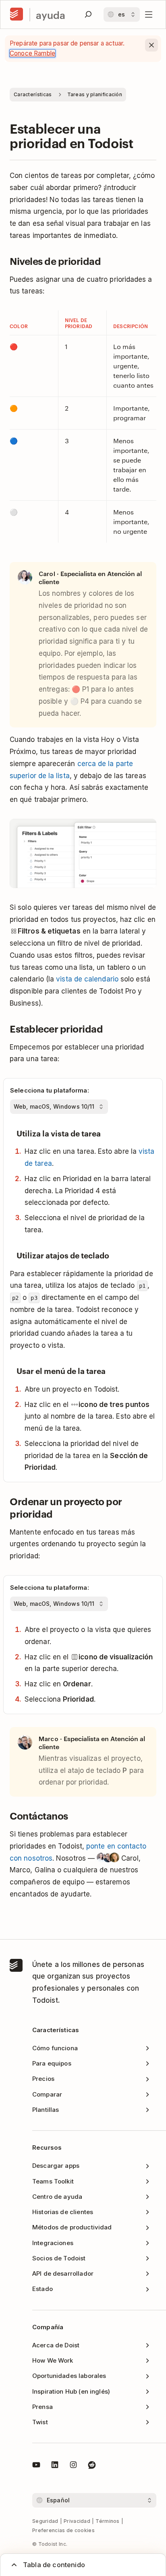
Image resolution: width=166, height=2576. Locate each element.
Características (33, 94)
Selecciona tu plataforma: (50, 1090)
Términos (107, 2521)
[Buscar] (88, 14)
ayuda (51, 15)
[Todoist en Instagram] (73, 2466)
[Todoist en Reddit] (92, 2466)
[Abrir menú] (149, 14)
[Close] (151, 45)
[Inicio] (17, 14)
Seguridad (45, 2521)
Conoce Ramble (32, 53)
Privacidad (77, 2521)
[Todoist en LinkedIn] (55, 2466)
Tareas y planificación (95, 94)
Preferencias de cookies (63, 2530)
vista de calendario (87, 979)
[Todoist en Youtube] (36, 2466)
